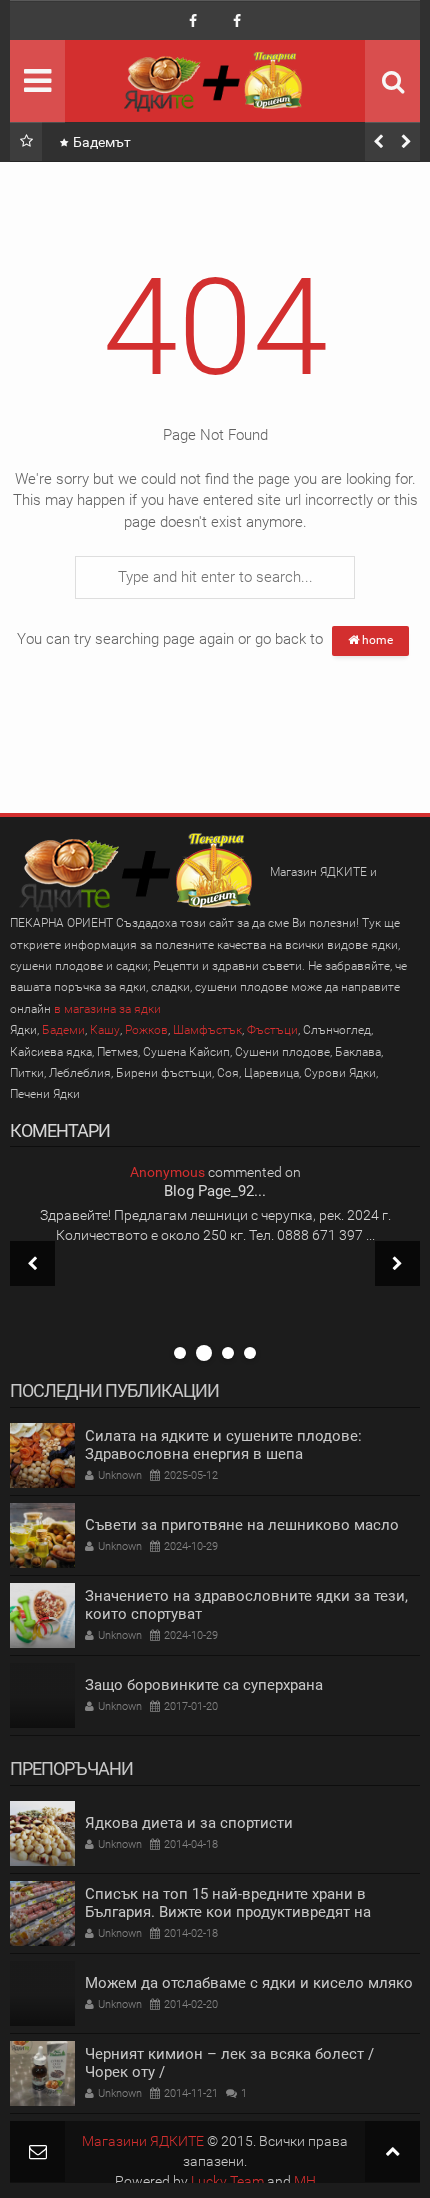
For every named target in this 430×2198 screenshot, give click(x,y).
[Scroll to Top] (392, 2151)
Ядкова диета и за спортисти (189, 1823)
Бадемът (102, 142)
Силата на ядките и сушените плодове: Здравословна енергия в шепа (223, 1445)
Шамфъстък (207, 1030)
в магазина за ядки (107, 1009)
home (376, 640)
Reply (220, 1329)
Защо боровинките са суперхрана (204, 1685)
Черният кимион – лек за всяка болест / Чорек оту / (229, 2063)
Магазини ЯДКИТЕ (143, 2141)
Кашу (105, 1030)
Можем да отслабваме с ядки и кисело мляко (249, 1983)
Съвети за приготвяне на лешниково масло (242, 1525)
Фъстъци (272, 1030)
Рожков (146, 1030)
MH (305, 2181)
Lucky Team (227, 2181)
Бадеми (63, 1030)
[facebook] (193, 21)
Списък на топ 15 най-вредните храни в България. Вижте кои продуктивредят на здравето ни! (228, 1912)
